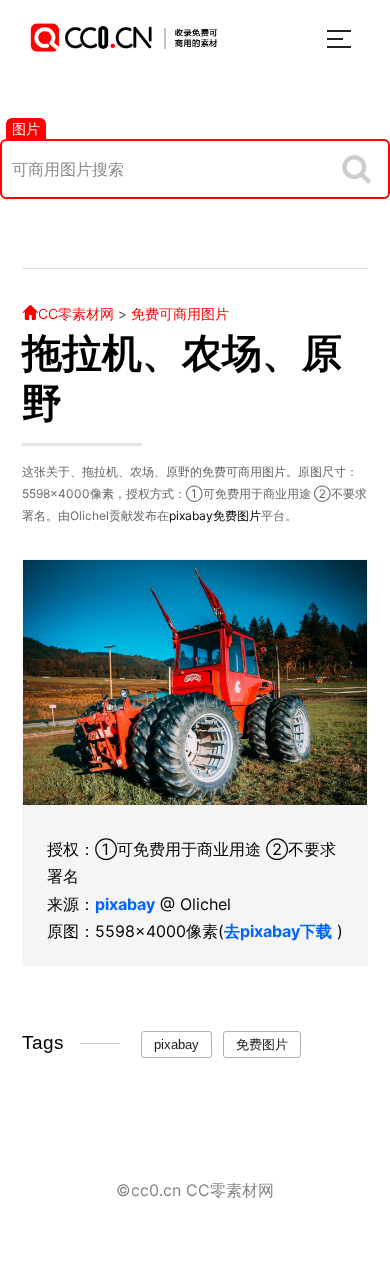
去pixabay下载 (278, 931)
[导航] (339, 39)
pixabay (191, 515)
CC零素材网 (76, 313)
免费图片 (237, 515)
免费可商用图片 (180, 313)
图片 (26, 128)
